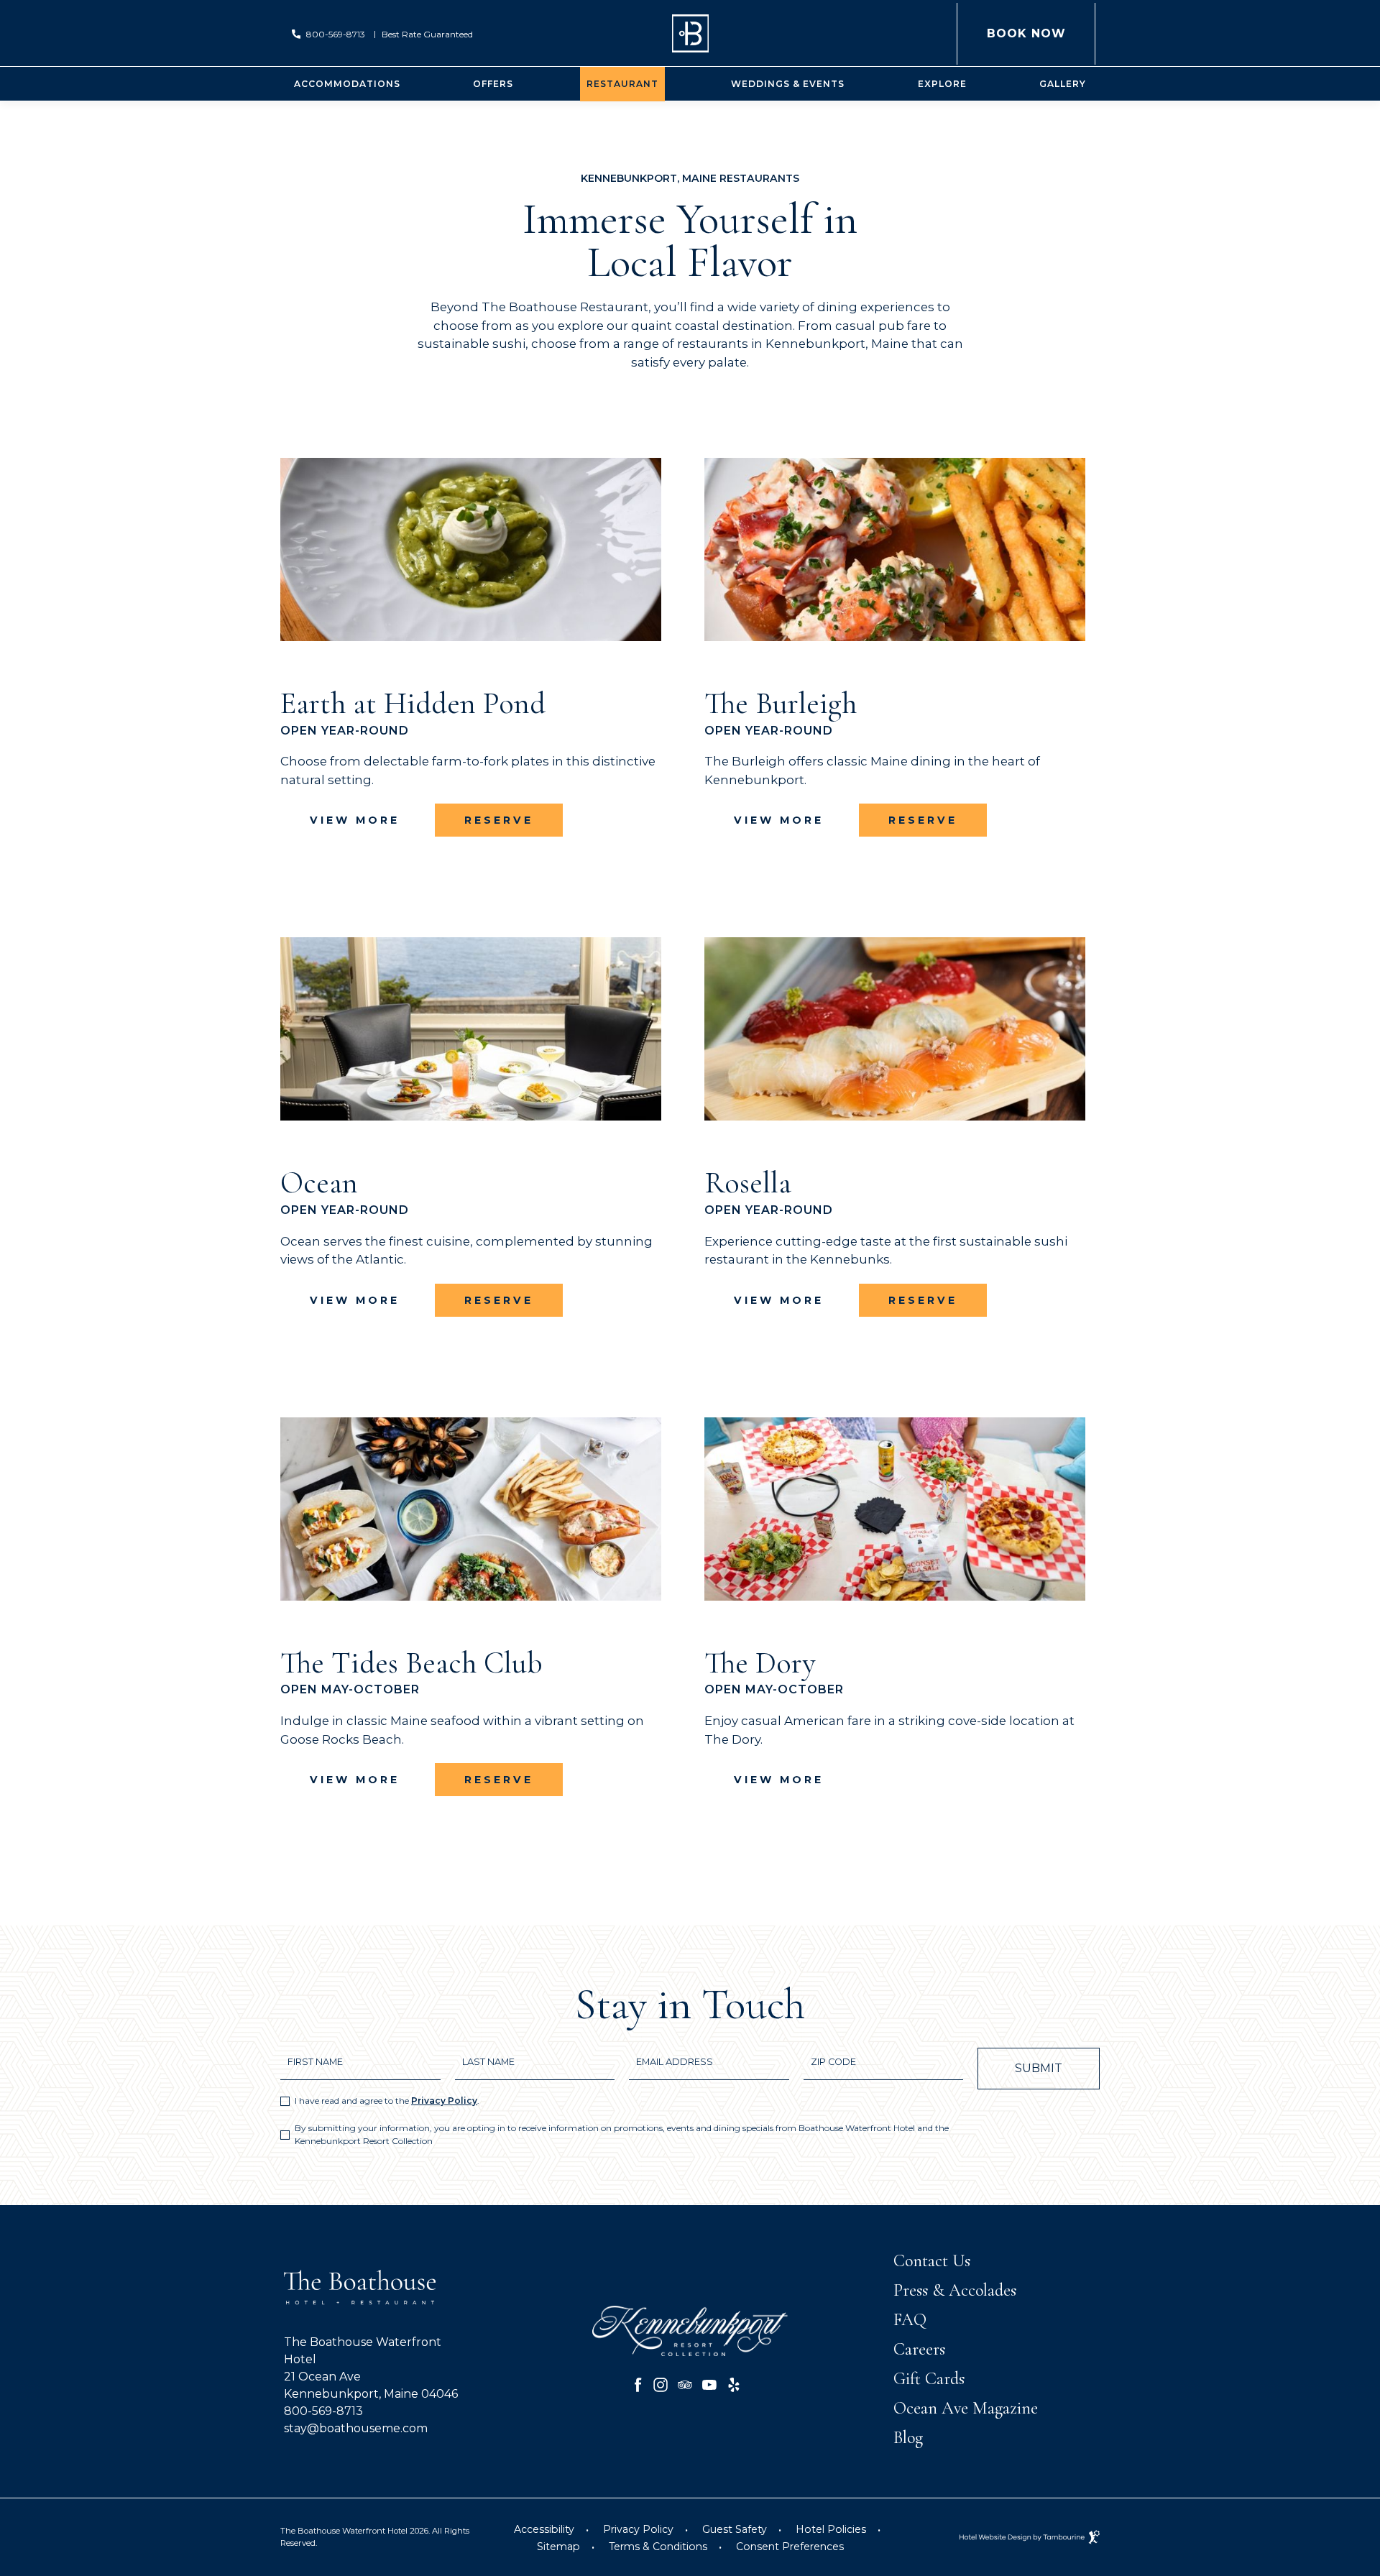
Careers (919, 2349)
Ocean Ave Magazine (966, 2408)
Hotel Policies (831, 2529)
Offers (493, 84)
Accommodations (347, 84)
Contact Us (932, 2261)
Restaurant (622, 84)
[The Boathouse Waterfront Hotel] (690, 33)
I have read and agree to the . (387, 2101)
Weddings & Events (788, 84)
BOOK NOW (1026, 22)
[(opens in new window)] (690, 2330)
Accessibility (544, 2529)
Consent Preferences (790, 2547)
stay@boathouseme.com (356, 2428)
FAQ (910, 2320)
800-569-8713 (336, 34)
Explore (942, 84)
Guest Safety (735, 2529)
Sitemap (558, 2547)
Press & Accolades (955, 2290)
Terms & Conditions (658, 2547)
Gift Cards (929, 2379)
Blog (908, 2438)
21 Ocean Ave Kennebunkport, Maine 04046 (371, 2384)
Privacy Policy (444, 2101)
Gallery (1063, 84)
